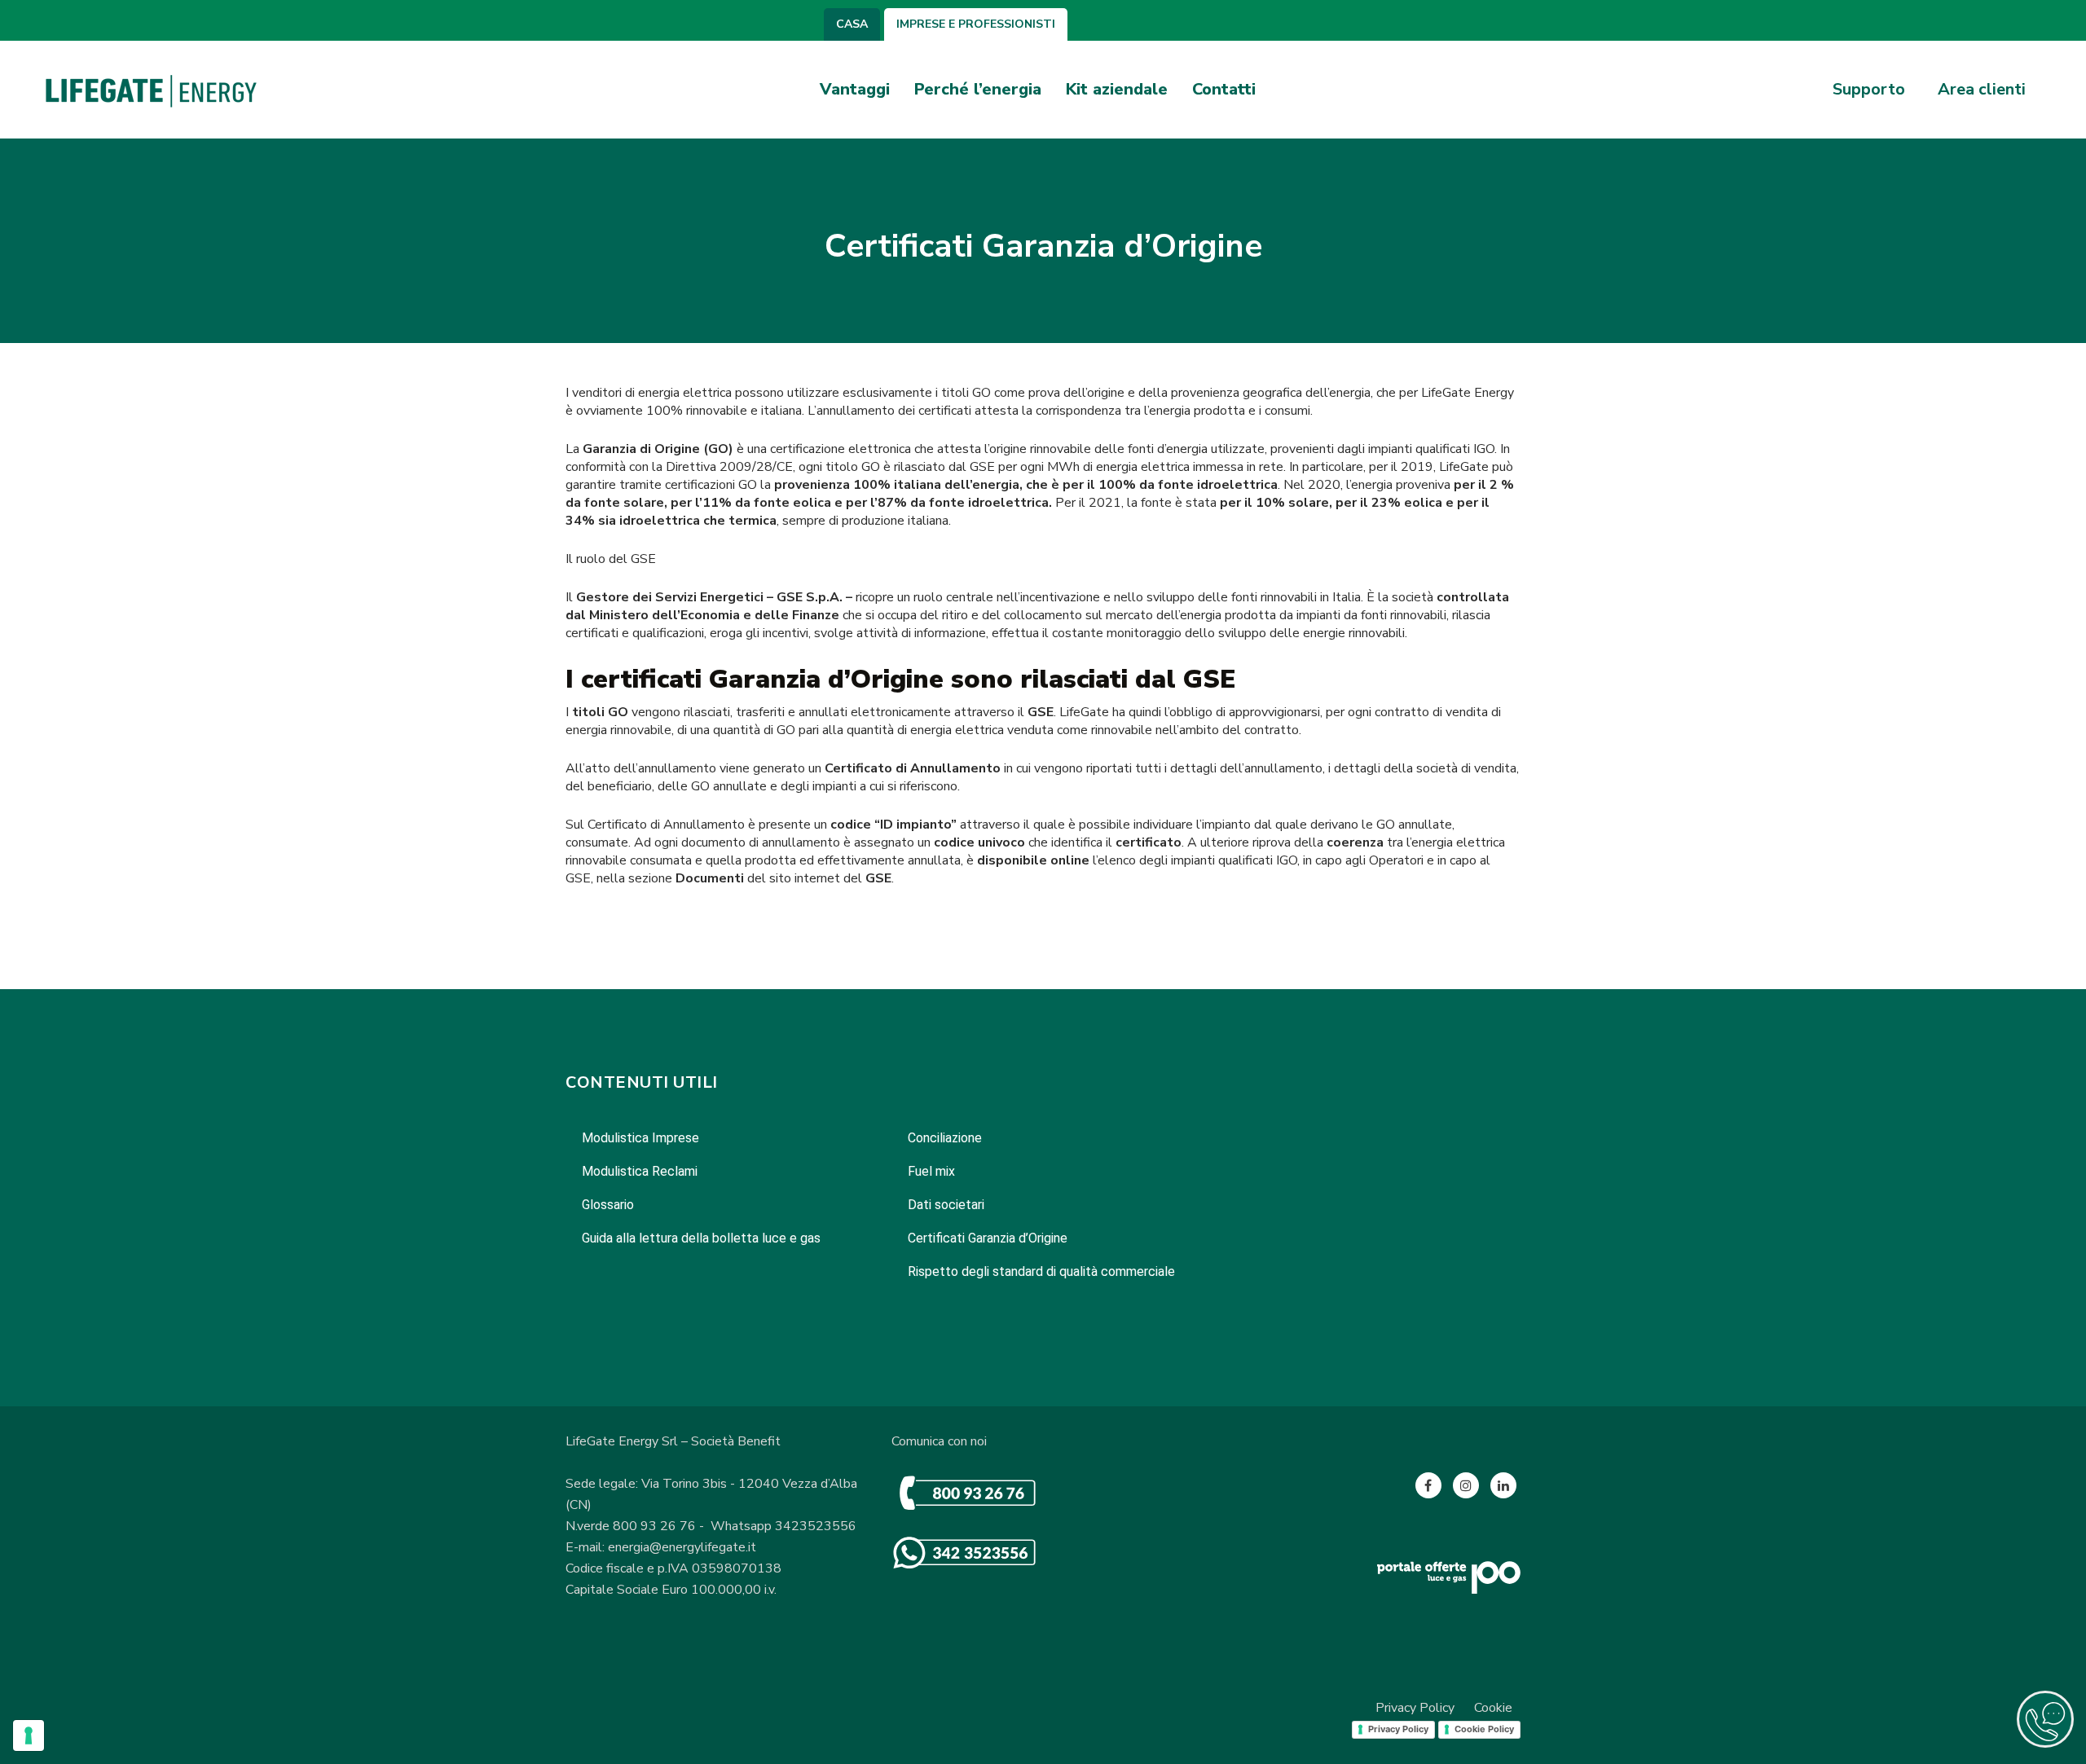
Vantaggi (855, 89)
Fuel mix (931, 1171)
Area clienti (1982, 90)
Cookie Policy (1484, 1729)
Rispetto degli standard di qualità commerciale (1041, 1271)
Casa (852, 24)
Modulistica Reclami (640, 1171)
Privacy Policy (1415, 1708)
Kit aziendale (1117, 89)
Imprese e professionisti (976, 24)
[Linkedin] (1503, 1485)
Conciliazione (945, 1138)
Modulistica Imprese (640, 1138)
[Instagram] (1466, 1485)
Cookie (1493, 1708)
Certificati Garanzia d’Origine (988, 1238)
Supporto (1869, 90)
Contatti (1224, 89)
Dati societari (946, 1205)
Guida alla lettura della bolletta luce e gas (701, 1238)
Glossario (608, 1205)
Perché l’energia (978, 89)
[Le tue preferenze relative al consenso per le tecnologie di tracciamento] (29, 1735)
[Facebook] (1428, 1485)
